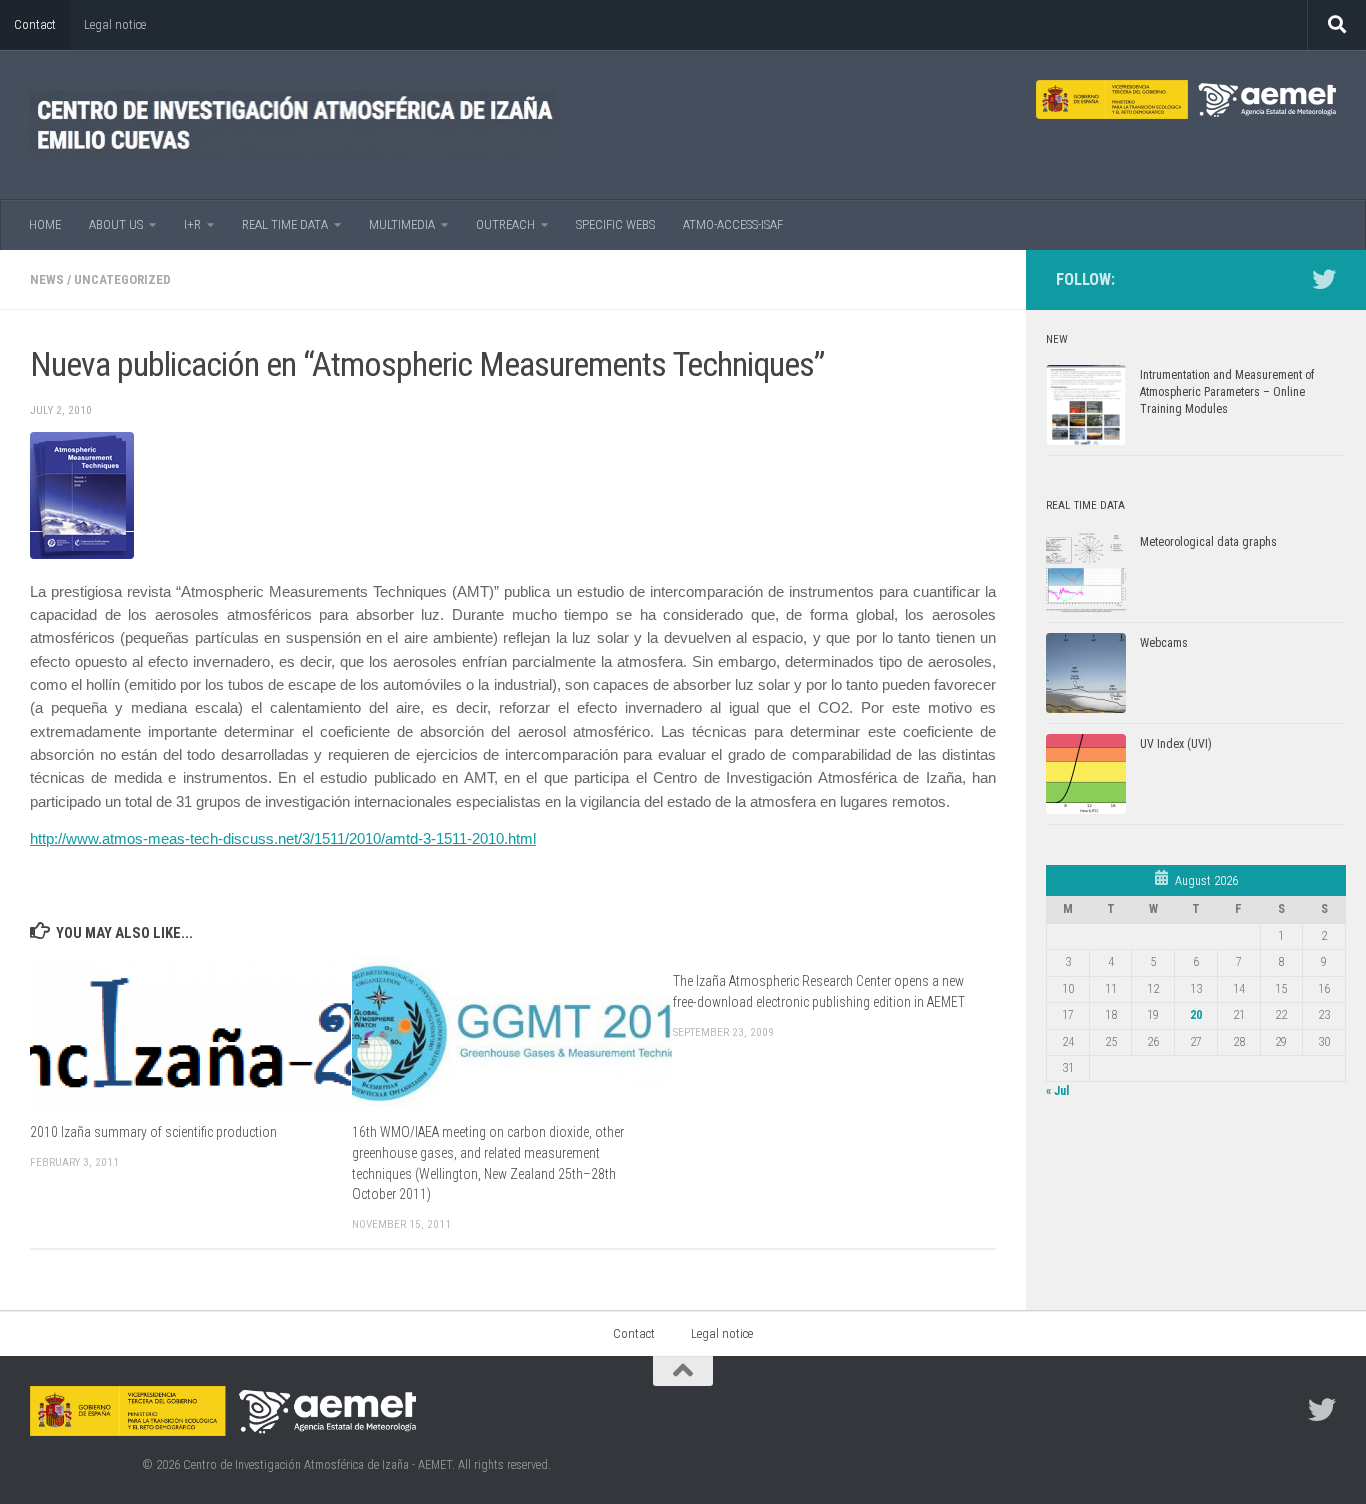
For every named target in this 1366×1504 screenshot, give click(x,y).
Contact (35, 24)
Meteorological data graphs (1208, 542)
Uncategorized (122, 279)
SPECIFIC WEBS (615, 224)
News (47, 279)
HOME (45, 224)
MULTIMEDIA (402, 224)
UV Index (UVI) (1176, 744)
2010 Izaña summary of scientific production (153, 1132)
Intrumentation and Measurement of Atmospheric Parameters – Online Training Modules (1227, 392)
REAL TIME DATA (285, 224)
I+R (192, 224)
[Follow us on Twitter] (1324, 279)
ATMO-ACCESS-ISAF (733, 224)
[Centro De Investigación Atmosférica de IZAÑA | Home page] (293, 125)
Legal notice (115, 24)
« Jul (1057, 1091)
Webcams (1164, 643)
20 (1196, 1015)
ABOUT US (116, 224)
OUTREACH (505, 224)
